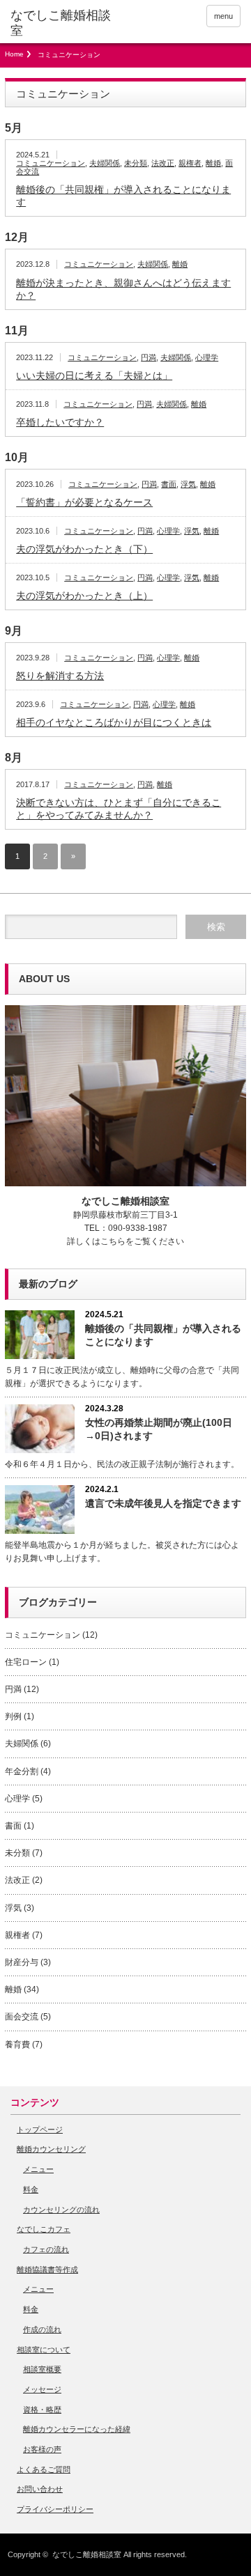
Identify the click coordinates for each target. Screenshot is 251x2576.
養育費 (17, 2044)
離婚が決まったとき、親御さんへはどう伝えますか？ (123, 289)
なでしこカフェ (44, 2229)
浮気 (188, 484)
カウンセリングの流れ (61, 2210)
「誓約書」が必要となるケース (84, 502)
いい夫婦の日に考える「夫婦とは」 (94, 375)
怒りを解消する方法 (60, 676)
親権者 (190, 163)
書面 (169, 484)
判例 (13, 1716)
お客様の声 (42, 2449)
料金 (31, 2189)
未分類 (136, 163)
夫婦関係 (105, 163)
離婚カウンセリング (51, 2149)
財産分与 (22, 1962)
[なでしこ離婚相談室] (61, 23)
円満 (149, 357)
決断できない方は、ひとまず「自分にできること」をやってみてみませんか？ (119, 809)
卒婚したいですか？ (60, 422)
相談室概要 (42, 2369)
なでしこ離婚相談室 (87, 2554)
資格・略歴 (42, 2410)
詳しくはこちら (96, 1241)
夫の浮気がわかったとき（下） (84, 549)
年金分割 (22, 1771)
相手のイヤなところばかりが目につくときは (114, 722)
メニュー (38, 2169)
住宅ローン (26, 1662)
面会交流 (22, 2017)
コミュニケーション (51, 163)
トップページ (40, 2129)
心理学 (207, 357)
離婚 (213, 163)
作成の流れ (42, 2329)
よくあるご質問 (44, 2469)
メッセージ (42, 2389)
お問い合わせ (40, 2489)
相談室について (44, 2350)
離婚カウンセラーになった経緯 (77, 2429)
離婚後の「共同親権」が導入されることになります (123, 196)
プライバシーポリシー (55, 2509)
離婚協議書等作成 (47, 2269)
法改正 (163, 163)
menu (223, 16)
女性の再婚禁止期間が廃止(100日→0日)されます (159, 1429)
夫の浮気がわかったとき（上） (84, 596)
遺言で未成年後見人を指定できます (163, 1503)
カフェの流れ (46, 2249)
